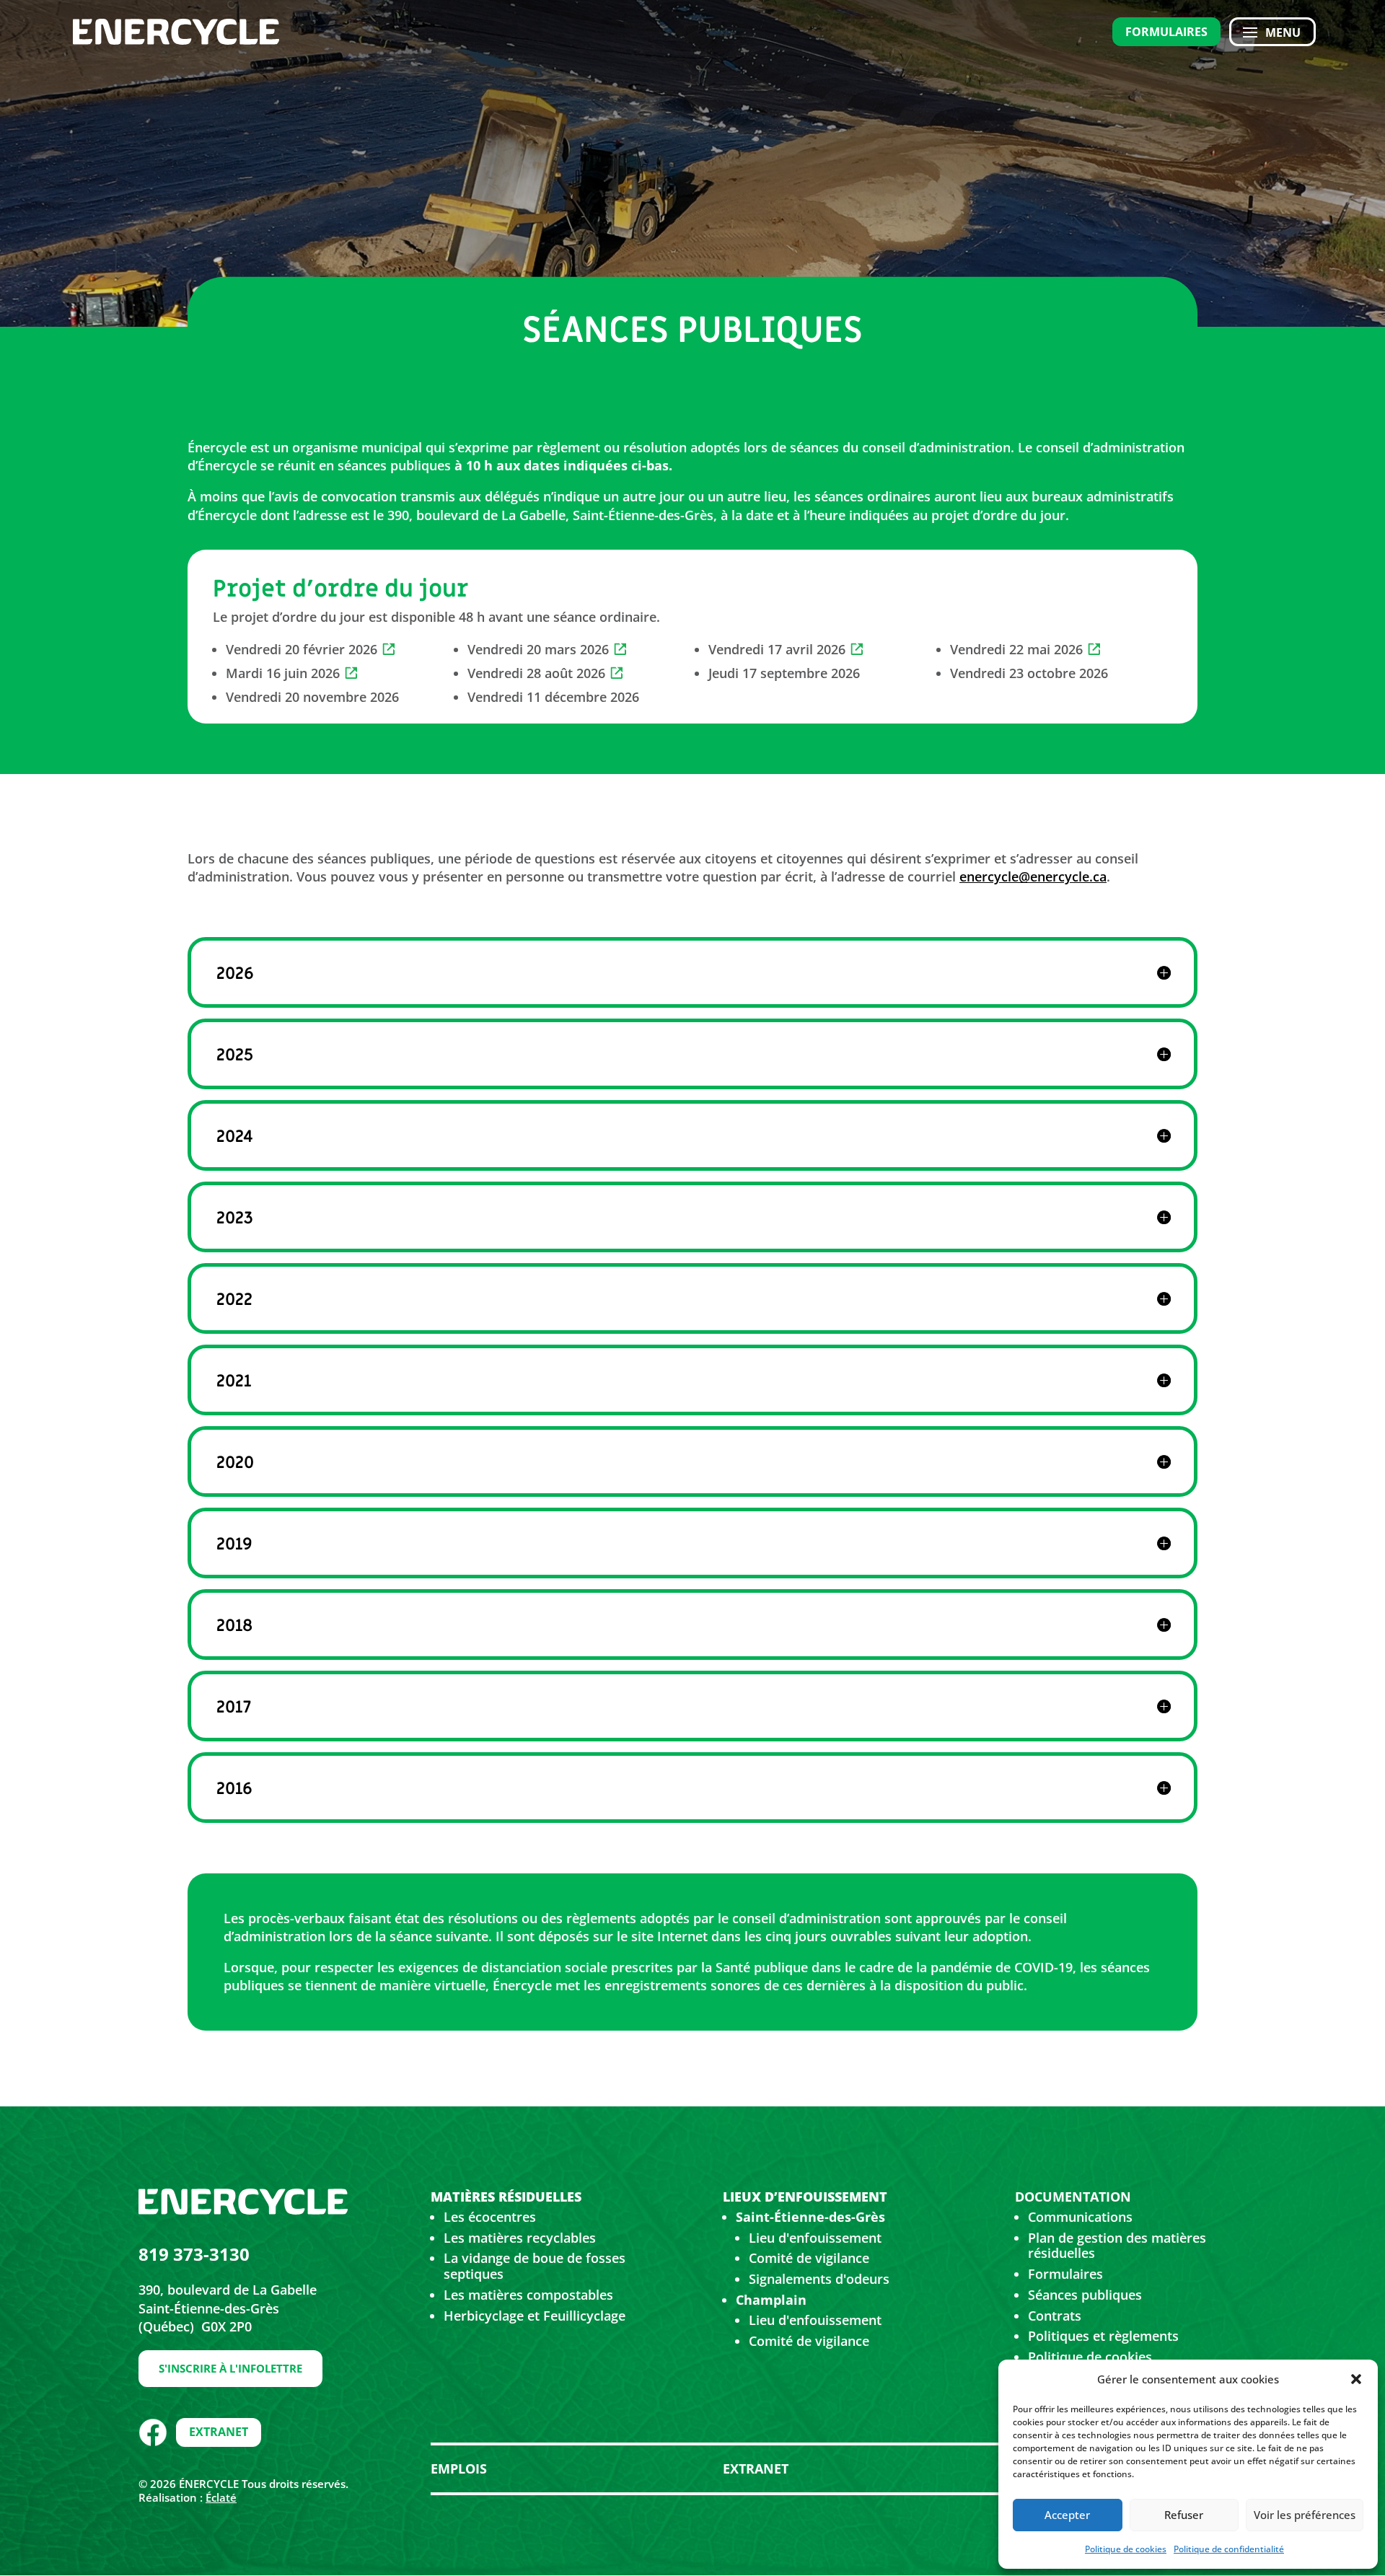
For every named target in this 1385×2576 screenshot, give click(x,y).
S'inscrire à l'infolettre (230, 2368)
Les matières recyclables (520, 2238)
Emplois (459, 2469)
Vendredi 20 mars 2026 (538, 649)
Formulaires (1166, 32)
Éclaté (221, 2497)
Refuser (1184, 2515)
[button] (1356, 2379)
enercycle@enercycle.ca (1033, 876)
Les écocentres (490, 2217)
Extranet (219, 2432)
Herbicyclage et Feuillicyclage (535, 2316)
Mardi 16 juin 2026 (283, 673)
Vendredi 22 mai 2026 (1016, 649)
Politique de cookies (1126, 2549)
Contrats (1055, 2316)
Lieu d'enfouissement (815, 2238)
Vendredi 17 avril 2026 (777, 649)
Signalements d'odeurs (819, 2279)
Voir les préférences (1305, 2515)
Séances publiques (1085, 2295)
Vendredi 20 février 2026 (302, 649)
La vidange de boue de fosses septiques (535, 2266)
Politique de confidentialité (1229, 2549)
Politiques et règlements (1103, 2336)
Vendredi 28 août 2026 (536, 673)
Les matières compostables (528, 2295)
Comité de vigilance (809, 2258)
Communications (1080, 2217)
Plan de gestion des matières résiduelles (1117, 2246)
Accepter (1067, 2515)
